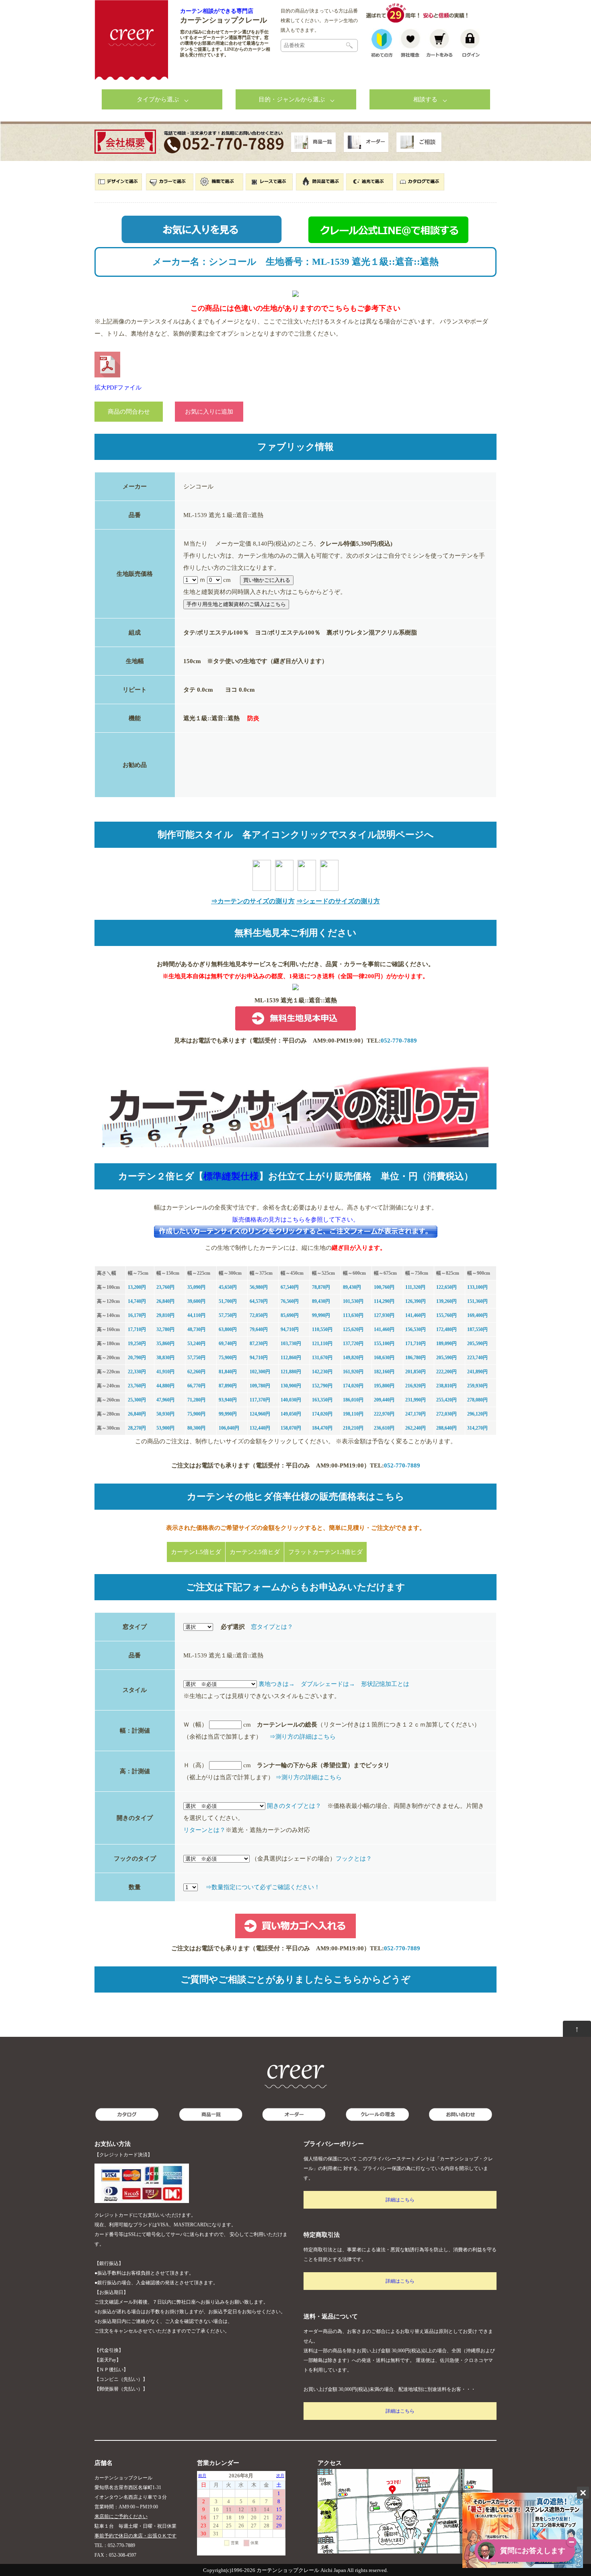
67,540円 (290, 1287)
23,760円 (165, 1287)
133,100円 (477, 1287)
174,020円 (353, 1386)
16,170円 (137, 1315)
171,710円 (416, 1344)
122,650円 (446, 1287)
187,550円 (477, 1329)
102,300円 (260, 1372)
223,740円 (477, 1358)
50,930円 (165, 1414)
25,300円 (137, 1400)
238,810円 (446, 1386)
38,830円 (165, 1358)
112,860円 (291, 1358)
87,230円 (259, 1344)
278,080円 (477, 1400)
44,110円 (196, 1315)
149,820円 (353, 1358)
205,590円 (477, 1344)
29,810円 (165, 1315)
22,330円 (137, 1372)
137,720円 (353, 1344)
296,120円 (477, 1414)
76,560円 (290, 1301)
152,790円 (322, 1386)
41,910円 (165, 1372)
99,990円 (321, 1315)
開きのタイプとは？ (294, 1806)
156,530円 (416, 1329)
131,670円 (322, 1358)
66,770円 (196, 1386)
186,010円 (353, 1400)
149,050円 (291, 1414)
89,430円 (352, 1287)
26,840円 (165, 1301)
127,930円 (384, 1315)
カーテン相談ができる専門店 (217, 11)
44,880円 (165, 1386)
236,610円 (384, 1428)
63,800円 (228, 1329)
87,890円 (228, 1386)
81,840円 (228, 1372)
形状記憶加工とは (385, 1684)
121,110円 (322, 1344)
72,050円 (259, 1315)
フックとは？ (354, 1859)
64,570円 (259, 1301)
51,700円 (228, 1301)
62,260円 (196, 1372)
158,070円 (291, 1428)
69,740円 (228, 1344)
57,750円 (228, 1315)
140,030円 (291, 1400)
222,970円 (384, 1414)
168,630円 (384, 1358)
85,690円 (290, 1315)
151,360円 (477, 1301)
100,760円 (384, 1287)
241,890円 (477, 1372)
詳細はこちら (400, 2200)
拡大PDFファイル (118, 387)
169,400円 (477, 1315)
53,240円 (196, 1344)
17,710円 (137, 1329)
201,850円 (416, 1372)
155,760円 (446, 1315)
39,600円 (196, 1301)
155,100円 (384, 1344)
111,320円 (415, 1287)
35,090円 (196, 1287)
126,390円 (416, 1301)
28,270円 (137, 1428)
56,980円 (259, 1287)
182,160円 (384, 1372)
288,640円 (446, 1428)
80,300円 (196, 1428)
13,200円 (137, 1287)
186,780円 (416, 1358)
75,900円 (228, 1358)
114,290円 (384, 1301)
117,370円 (260, 1400)
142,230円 (322, 1372)
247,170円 (416, 1414)
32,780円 (165, 1329)
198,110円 (353, 1414)
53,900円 (165, 1428)
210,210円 (353, 1428)
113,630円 (353, 1315)
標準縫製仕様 (231, 1176)
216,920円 (416, 1386)
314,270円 (477, 1428)
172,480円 (446, 1329)
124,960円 (260, 1414)
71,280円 (196, 1400)
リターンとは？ (204, 1830)
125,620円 (353, 1329)
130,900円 (291, 1386)
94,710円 (290, 1329)
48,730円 (196, 1329)
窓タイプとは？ (272, 1627)
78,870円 (321, 1287)
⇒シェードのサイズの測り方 (338, 901)
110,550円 (322, 1329)
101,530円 (353, 1301)
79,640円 (259, 1329)
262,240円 (416, 1428)
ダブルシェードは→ (328, 1684)
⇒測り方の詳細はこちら (303, 1737)
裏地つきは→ (277, 1684)
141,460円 (416, 1315)
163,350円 (322, 1400)
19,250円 (137, 1344)
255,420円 (446, 1400)
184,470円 (322, 1428)
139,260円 (446, 1301)
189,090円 (446, 1344)
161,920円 (353, 1372)
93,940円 (228, 1400)
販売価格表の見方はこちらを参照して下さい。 (296, 1220)
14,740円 (137, 1301)
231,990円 (416, 1400)
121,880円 (291, 1372)
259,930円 (477, 1386)
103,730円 (291, 1344)
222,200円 (446, 1372)
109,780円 (260, 1386)
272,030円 (446, 1414)
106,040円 (229, 1428)
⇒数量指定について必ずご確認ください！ (263, 1887)
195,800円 (384, 1386)
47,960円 (165, 1400)
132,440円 (260, 1428)
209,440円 (384, 1400)
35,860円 (165, 1344)
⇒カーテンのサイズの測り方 (253, 901)
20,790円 (137, 1358)
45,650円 (228, 1287)
